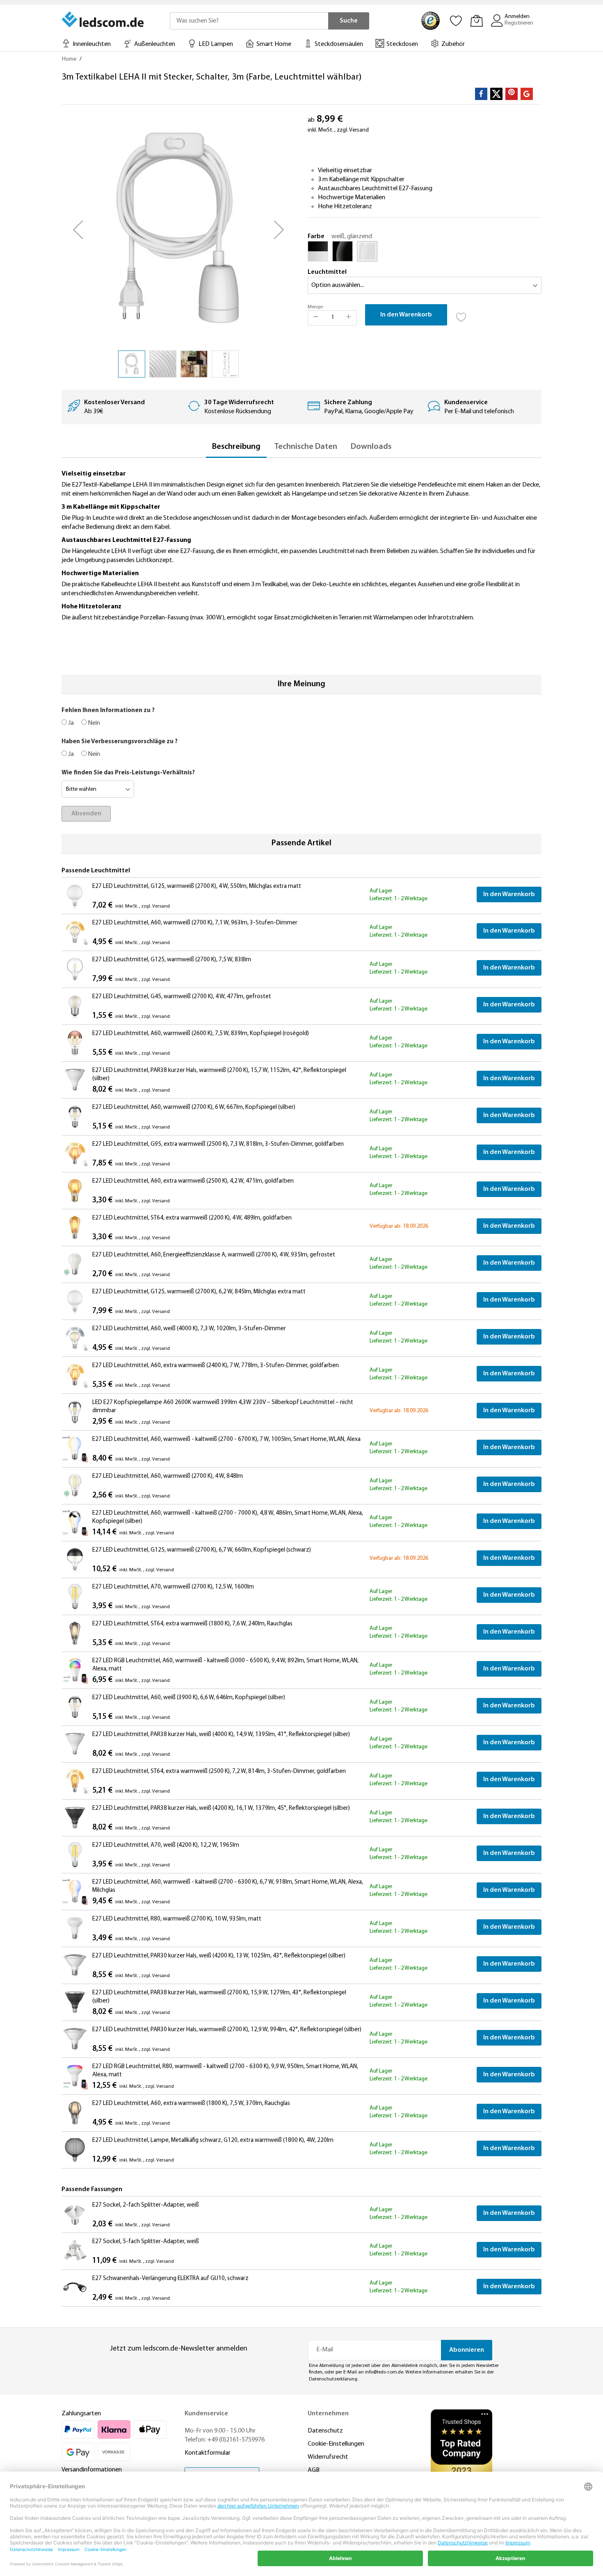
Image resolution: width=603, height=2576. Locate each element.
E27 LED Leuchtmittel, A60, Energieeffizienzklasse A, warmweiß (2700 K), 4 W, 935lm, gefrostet (214, 1255)
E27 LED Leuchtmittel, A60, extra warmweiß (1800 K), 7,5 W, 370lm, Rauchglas (191, 2104)
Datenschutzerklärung (333, 2379)
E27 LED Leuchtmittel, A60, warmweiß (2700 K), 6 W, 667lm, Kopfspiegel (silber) (194, 1107)
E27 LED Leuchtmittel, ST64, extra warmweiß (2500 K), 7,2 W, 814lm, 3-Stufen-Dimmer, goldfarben (219, 1772)
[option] (318, 251)
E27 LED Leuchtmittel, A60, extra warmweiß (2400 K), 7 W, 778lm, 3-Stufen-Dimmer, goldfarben (216, 1366)
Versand (359, 130)
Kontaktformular (208, 2453)
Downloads (371, 447)
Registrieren (519, 23)
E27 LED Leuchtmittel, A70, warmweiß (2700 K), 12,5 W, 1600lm (173, 1587)
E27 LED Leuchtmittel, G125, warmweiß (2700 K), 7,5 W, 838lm (172, 960)
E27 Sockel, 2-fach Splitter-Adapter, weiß (146, 2205)
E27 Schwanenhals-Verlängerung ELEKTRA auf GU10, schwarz (170, 2279)
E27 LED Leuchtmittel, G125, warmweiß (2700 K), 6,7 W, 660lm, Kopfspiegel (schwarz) (202, 1550)
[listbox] (425, 253)
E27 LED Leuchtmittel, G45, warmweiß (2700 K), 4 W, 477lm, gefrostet (182, 997)
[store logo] (103, 19)
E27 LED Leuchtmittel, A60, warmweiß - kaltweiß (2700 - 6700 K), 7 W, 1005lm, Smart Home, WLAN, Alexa (226, 1439)
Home (69, 59)
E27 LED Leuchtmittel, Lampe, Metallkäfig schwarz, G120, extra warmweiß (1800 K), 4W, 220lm (213, 2140)
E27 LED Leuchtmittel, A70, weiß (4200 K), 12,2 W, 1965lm (166, 1845)
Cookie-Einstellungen (336, 2444)
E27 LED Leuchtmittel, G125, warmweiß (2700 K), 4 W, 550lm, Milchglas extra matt (197, 886)
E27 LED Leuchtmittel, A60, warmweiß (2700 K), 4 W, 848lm (168, 1476)
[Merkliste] (456, 20)
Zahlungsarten (81, 2414)
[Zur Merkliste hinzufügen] (461, 315)
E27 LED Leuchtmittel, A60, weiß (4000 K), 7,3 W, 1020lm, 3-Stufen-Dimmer (189, 1329)
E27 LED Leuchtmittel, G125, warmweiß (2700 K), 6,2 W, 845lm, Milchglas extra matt (199, 1292)
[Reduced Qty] (316, 318)
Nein (93, 723)
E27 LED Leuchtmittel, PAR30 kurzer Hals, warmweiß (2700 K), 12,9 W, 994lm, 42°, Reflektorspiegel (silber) (227, 2030)
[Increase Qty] (349, 318)
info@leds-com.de (384, 2372)
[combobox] (249, 21)
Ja (70, 723)
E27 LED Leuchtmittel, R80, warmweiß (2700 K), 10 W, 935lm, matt (177, 1919)
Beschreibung (236, 447)
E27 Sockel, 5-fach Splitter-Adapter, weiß (146, 2242)
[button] (78, 230)
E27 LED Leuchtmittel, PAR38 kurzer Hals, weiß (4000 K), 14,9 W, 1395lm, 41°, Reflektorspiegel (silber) (221, 1735)
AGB (314, 2470)
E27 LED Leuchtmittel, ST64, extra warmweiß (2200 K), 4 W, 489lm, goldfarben (192, 1218)
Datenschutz (325, 2431)
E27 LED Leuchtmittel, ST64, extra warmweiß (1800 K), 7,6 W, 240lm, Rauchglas (192, 1624)
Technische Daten (306, 447)
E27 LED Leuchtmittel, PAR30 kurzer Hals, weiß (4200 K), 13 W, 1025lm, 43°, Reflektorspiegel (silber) (219, 1956)
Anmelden (517, 17)
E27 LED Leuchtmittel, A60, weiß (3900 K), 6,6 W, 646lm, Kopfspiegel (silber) (189, 1698)
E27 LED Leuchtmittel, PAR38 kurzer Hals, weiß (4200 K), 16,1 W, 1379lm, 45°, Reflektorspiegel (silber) (221, 1808)
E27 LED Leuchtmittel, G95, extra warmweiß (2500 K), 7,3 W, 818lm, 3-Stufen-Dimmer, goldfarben (218, 1144)
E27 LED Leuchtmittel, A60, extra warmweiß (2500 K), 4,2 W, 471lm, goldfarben (193, 1181)
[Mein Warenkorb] (477, 20)
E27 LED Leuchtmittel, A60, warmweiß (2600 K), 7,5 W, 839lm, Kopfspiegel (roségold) (201, 1034)
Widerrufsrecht (328, 2457)
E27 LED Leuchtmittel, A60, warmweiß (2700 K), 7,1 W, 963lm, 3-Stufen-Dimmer (195, 923)
